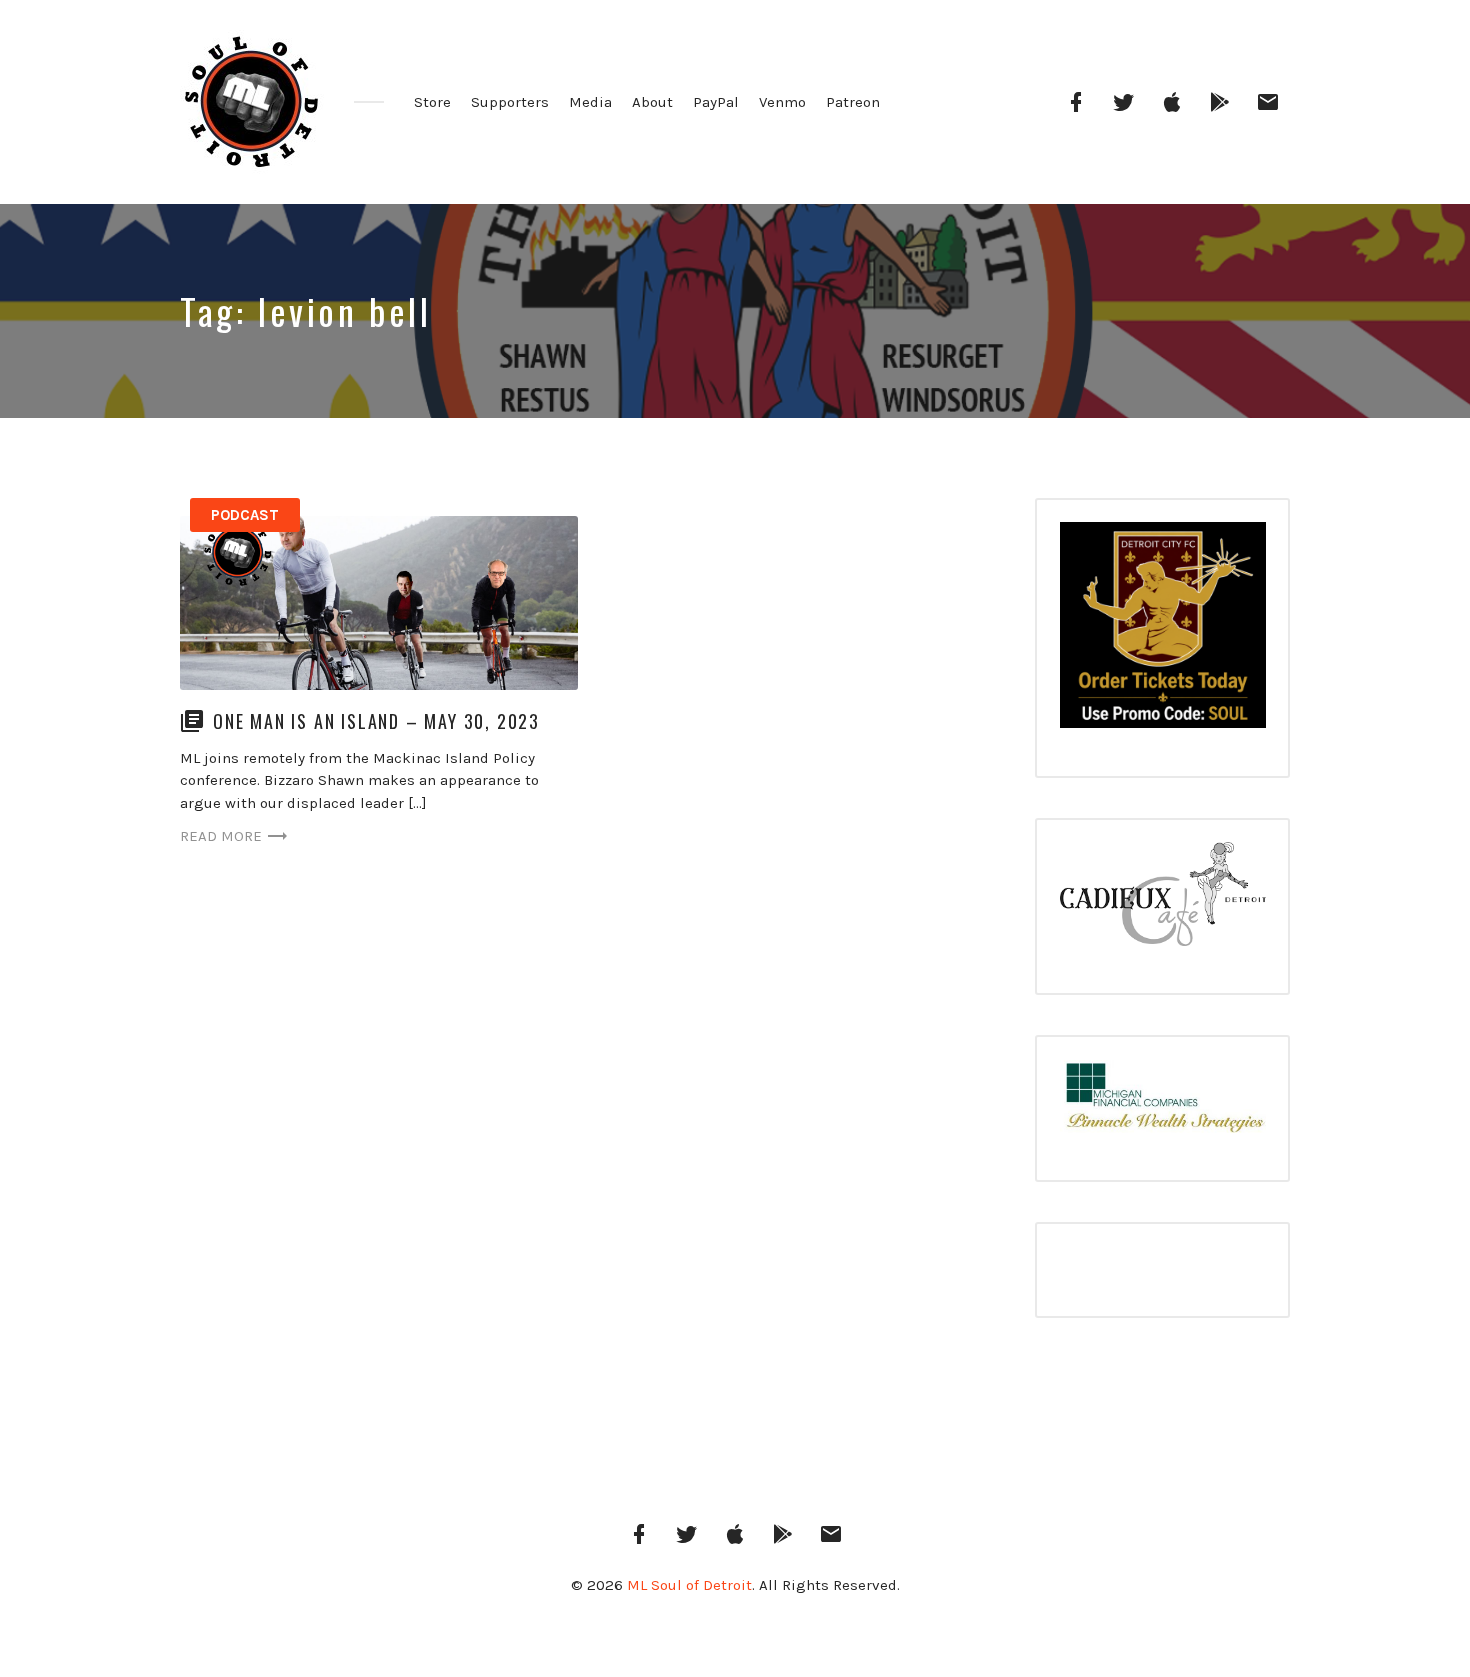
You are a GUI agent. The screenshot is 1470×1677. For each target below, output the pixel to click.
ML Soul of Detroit (689, 1585)
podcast (245, 515)
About (652, 102)
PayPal (716, 102)
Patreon (853, 102)
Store (432, 102)
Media (590, 102)
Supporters (510, 102)
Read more (221, 836)
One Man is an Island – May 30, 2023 (376, 721)
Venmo (782, 102)
